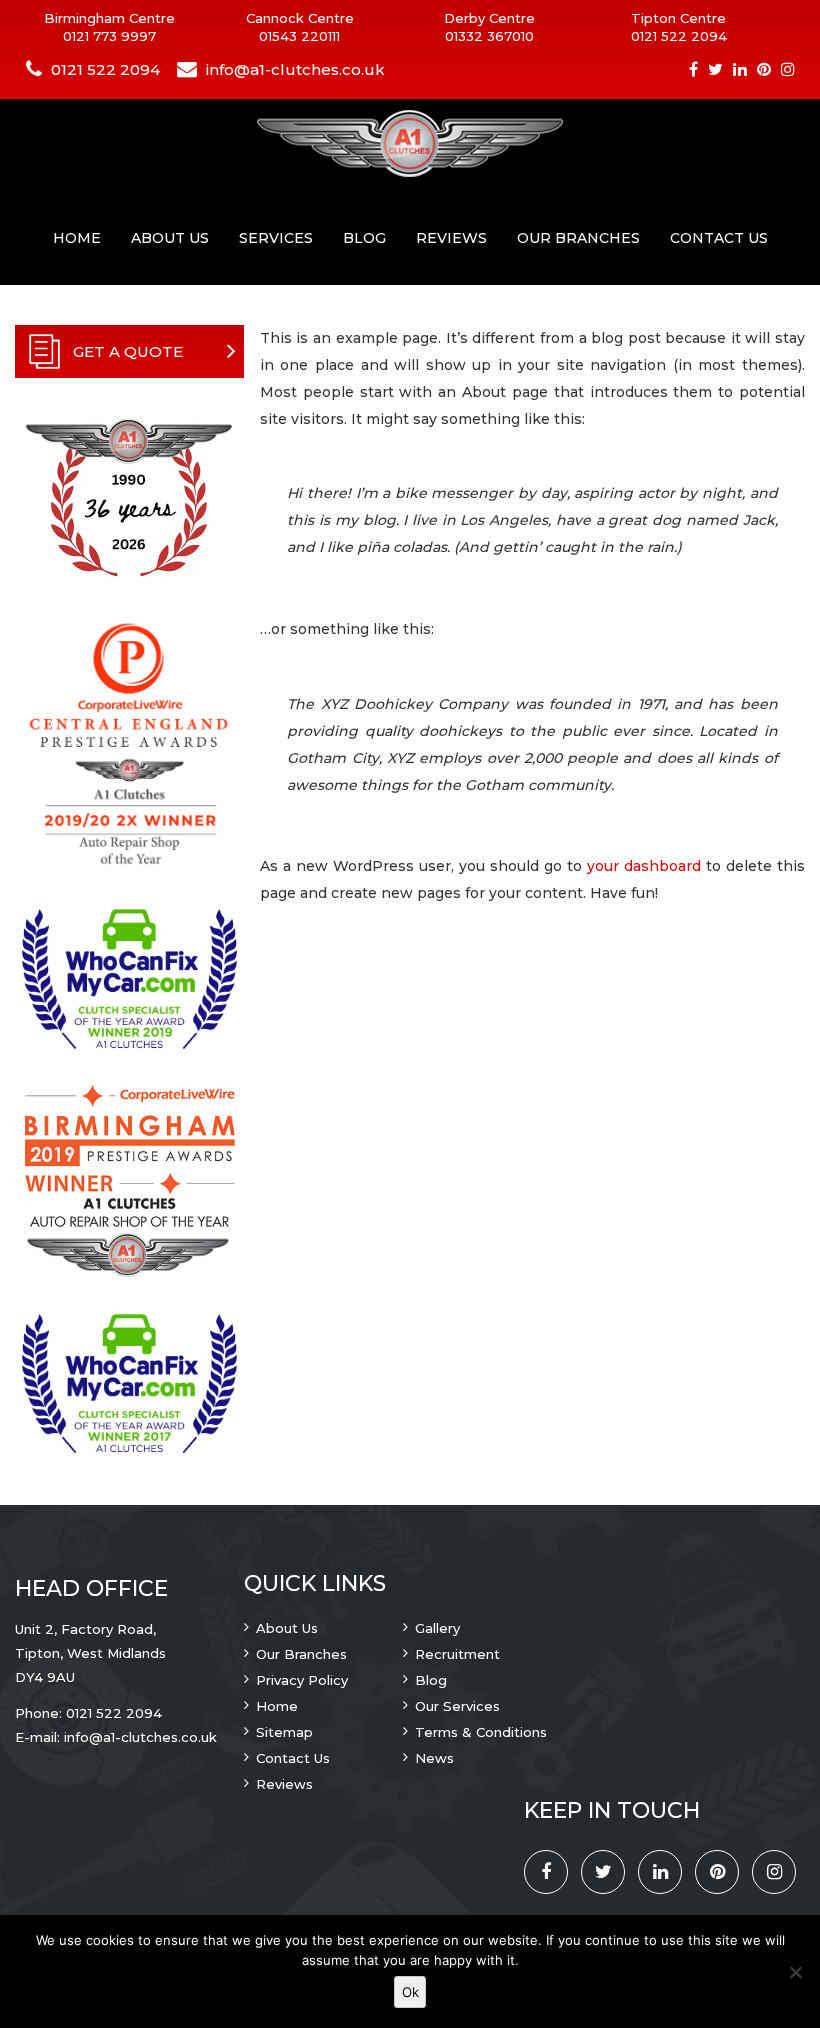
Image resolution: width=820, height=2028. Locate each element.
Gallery (437, 1628)
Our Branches (578, 238)
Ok (410, 1992)
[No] (795, 1972)
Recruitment (457, 1654)
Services (276, 238)
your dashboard (644, 866)
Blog (364, 238)
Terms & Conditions (481, 1732)
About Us (170, 238)
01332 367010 (489, 36)
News (434, 1758)
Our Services (457, 1706)
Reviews (451, 238)
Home (77, 238)
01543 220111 (299, 36)
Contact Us (719, 238)
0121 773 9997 (109, 36)
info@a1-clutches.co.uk (295, 69)
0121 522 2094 (679, 36)
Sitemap (284, 1732)
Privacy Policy (302, 1680)
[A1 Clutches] (410, 145)
